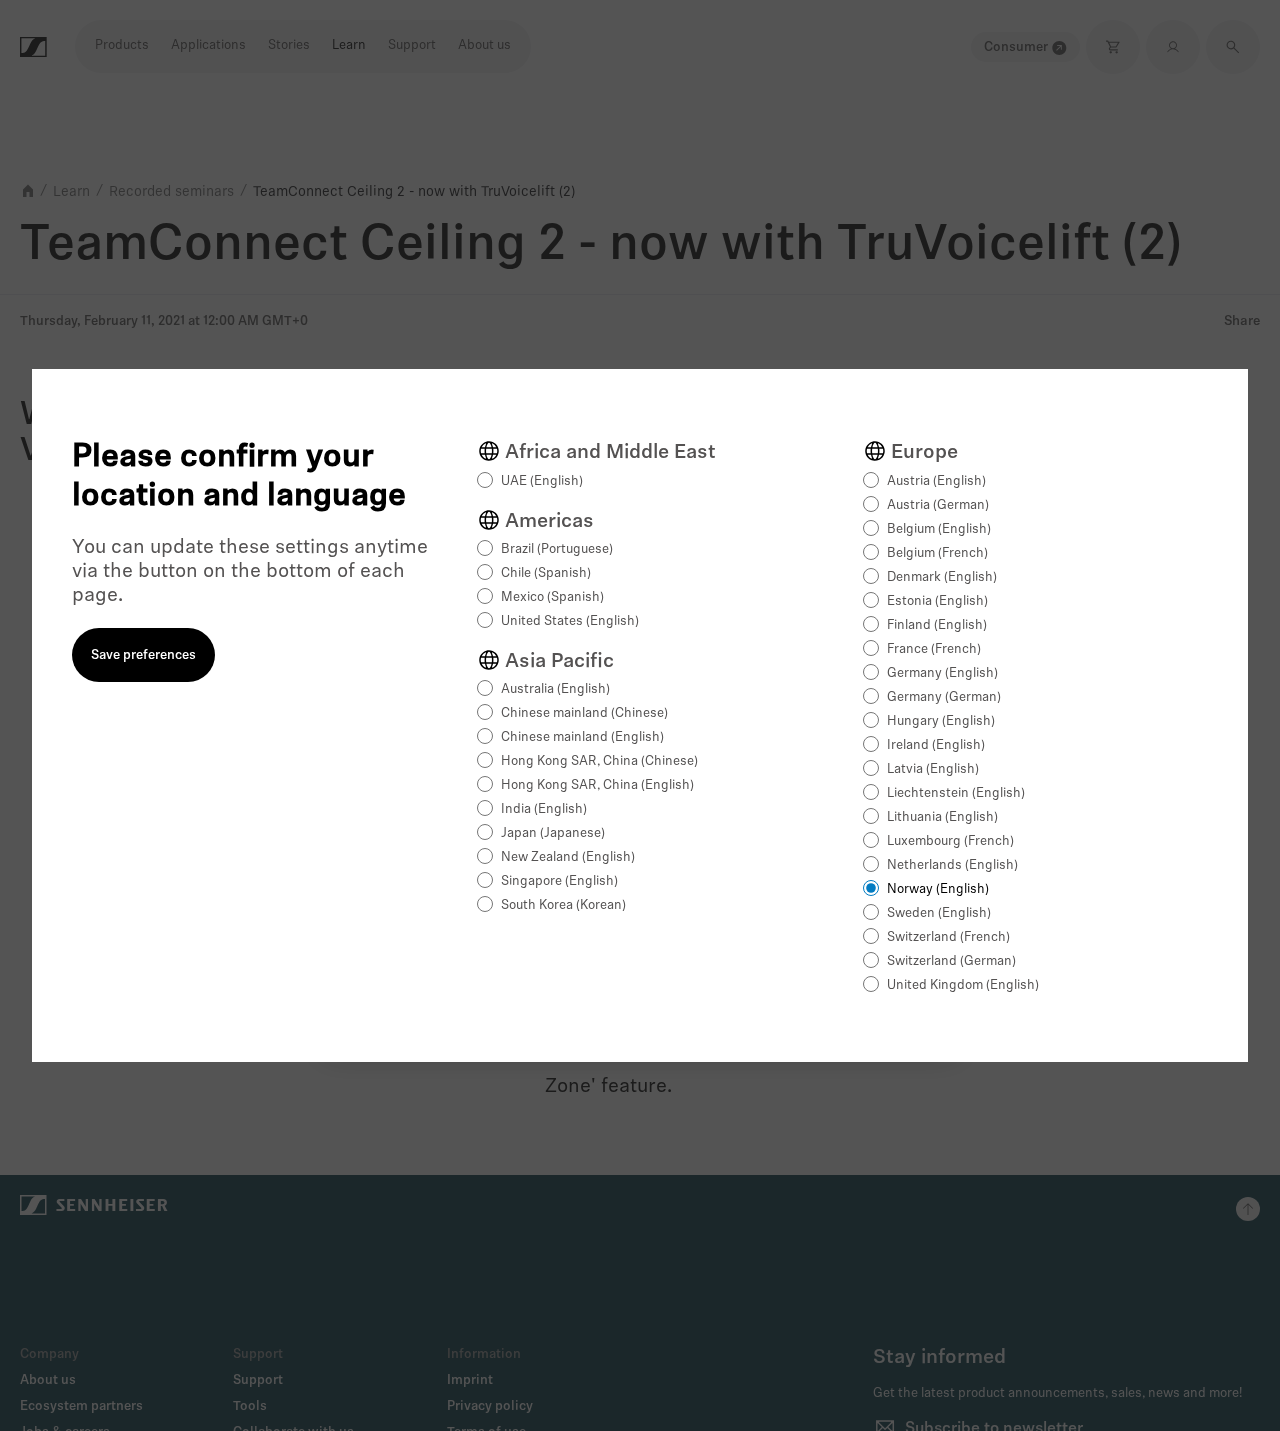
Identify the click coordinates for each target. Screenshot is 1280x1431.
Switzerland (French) (948, 937)
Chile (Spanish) (546, 573)
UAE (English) (542, 481)
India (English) (544, 809)
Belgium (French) (937, 553)
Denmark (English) (942, 577)
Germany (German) (944, 697)
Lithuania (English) (942, 817)
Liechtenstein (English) (956, 793)
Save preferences (143, 655)
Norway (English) (938, 889)
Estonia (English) (937, 601)
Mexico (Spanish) (552, 597)
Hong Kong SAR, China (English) (597, 785)
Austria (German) (938, 505)
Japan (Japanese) (553, 833)
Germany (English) (942, 673)
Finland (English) (937, 625)
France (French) (934, 649)
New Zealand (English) (568, 857)
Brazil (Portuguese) (557, 549)
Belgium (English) (939, 529)
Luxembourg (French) (950, 841)
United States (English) (570, 621)
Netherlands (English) (952, 865)
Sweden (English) (939, 913)
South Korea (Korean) (563, 905)
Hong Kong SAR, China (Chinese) (599, 761)
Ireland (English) (936, 745)
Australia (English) (555, 689)
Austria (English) (936, 481)
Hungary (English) (941, 721)
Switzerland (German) (951, 961)
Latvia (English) (933, 769)
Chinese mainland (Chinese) (584, 713)
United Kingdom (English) (963, 985)
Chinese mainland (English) (582, 737)
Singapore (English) (559, 881)
